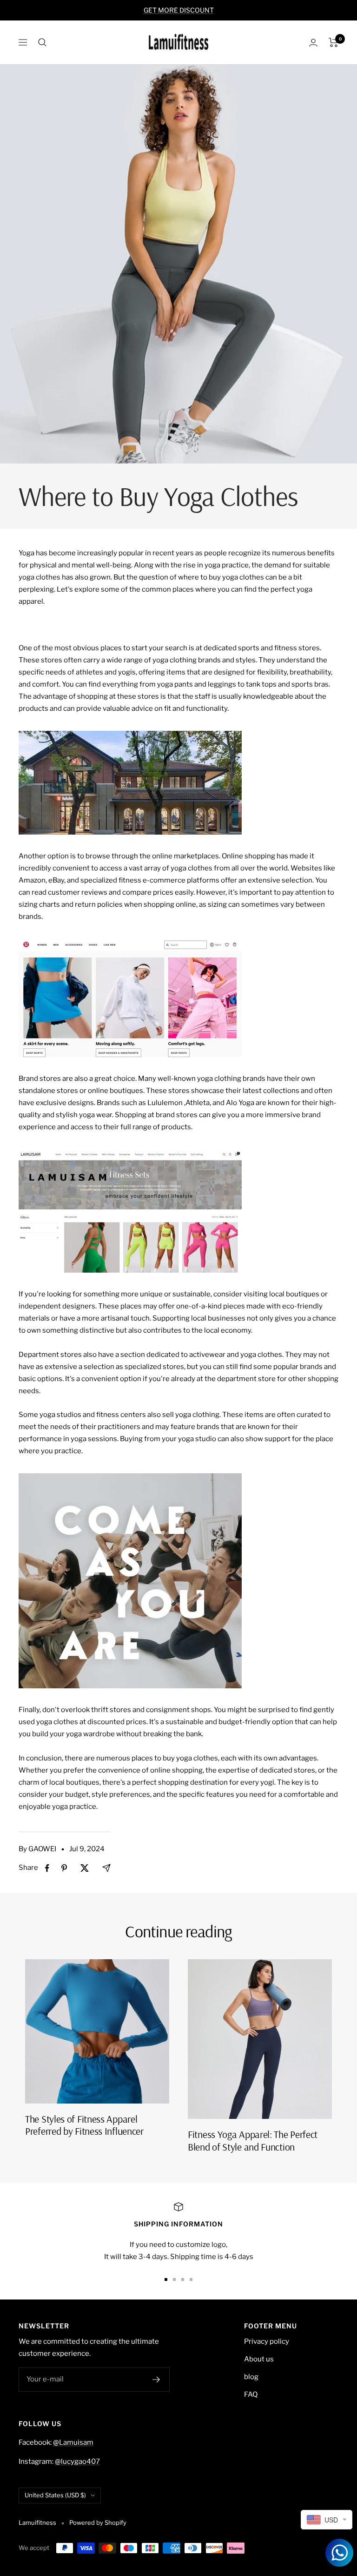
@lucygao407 (77, 2461)
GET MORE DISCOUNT (179, 10)
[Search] (42, 42)
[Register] (156, 2380)
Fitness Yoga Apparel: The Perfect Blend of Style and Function (253, 2140)
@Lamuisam (73, 2442)
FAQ (251, 2394)
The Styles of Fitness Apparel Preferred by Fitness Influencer (84, 2125)
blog (251, 2377)
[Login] (313, 43)
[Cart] (334, 42)
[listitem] (47, 1868)
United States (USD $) (55, 2495)
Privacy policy (267, 2341)
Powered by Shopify (98, 2522)
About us (259, 2359)
